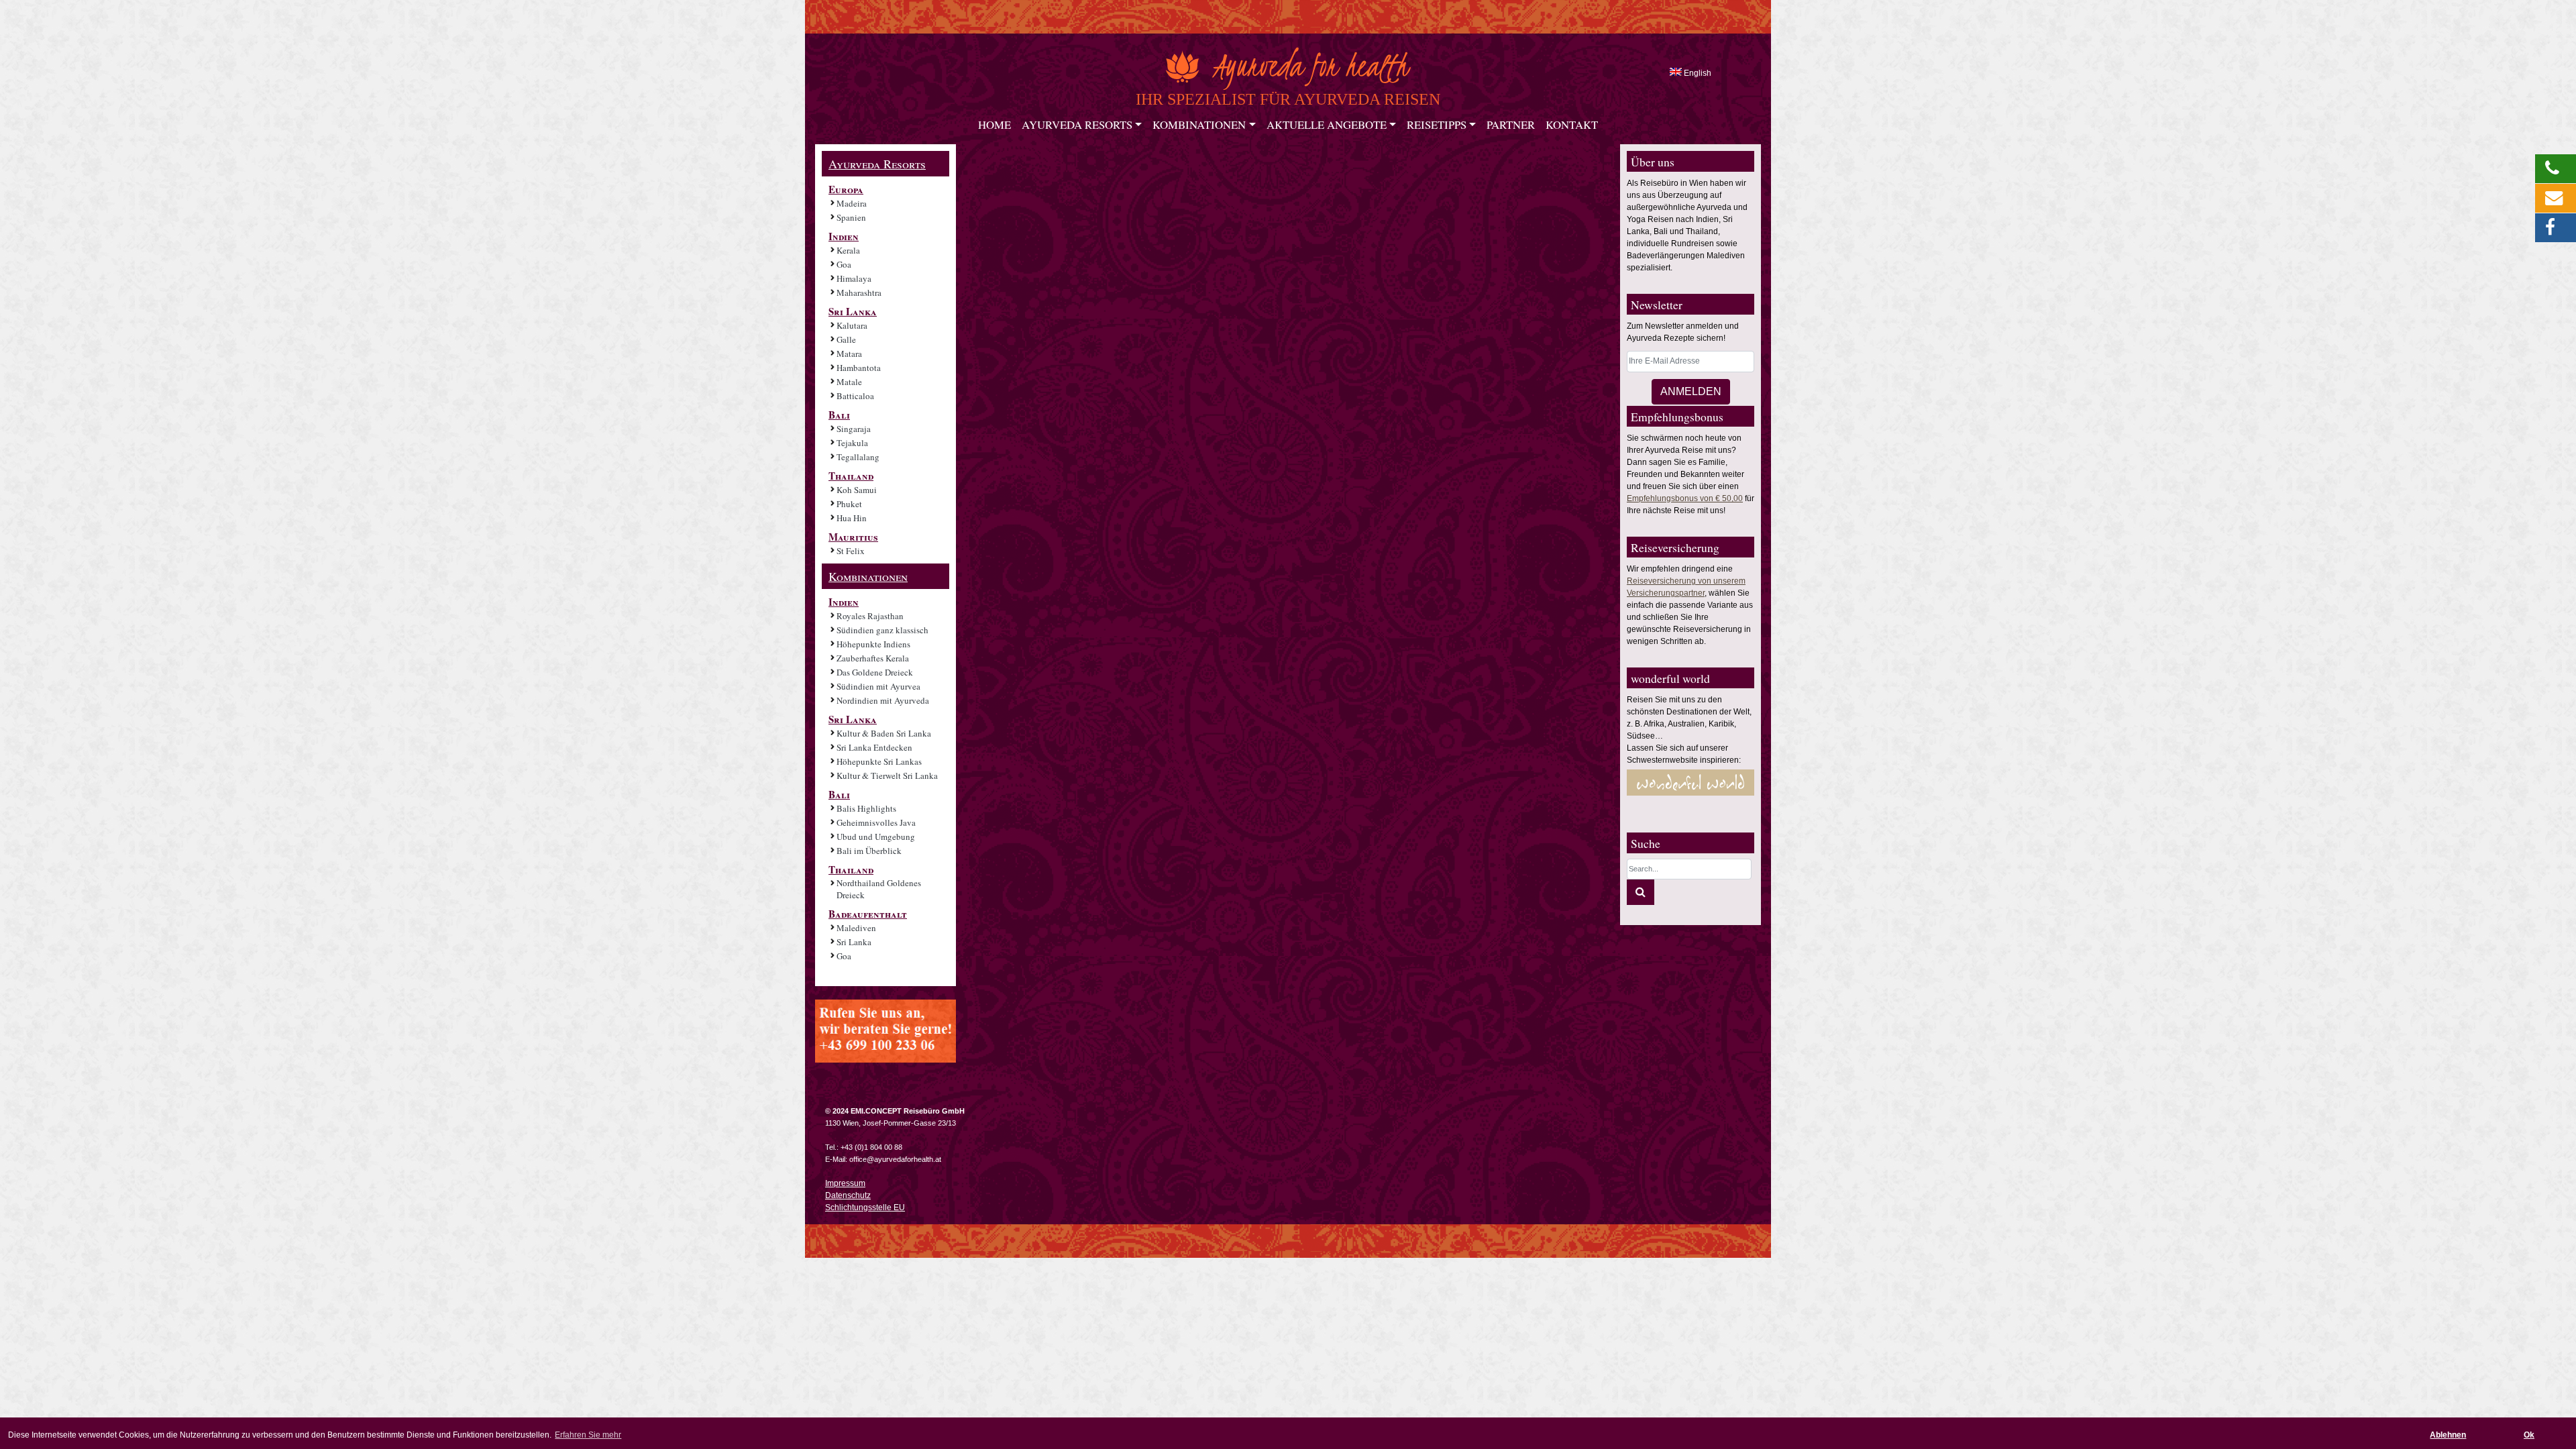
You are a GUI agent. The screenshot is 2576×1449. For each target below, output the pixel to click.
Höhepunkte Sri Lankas (879, 761)
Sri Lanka (853, 311)
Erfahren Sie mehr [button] (588, 1435)
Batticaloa (855, 396)
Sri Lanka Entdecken (874, 747)
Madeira (852, 203)
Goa (844, 264)
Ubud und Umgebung (876, 837)
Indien (844, 236)
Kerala (848, 250)
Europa (846, 189)
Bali (839, 415)
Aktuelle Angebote (1327, 125)
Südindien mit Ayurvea (878, 686)
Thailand (851, 476)
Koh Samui (857, 490)
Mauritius (853, 537)
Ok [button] (2529, 1435)
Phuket (849, 504)
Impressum (845, 1183)
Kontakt (1572, 125)
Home (995, 125)
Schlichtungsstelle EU (865, 1207)
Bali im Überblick (869, 851)
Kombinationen (1199, 125)
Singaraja (854, 429)
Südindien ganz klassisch (882, 630)
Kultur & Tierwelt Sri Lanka (887, 775)
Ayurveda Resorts (1077, 125)
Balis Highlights (866, 808)
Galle (846, 339)
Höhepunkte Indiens (873, 644)
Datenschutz (848, 1195)
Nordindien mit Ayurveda (883, 700)
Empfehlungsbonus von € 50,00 (1685, 498)
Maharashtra (859, 292)
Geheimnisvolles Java (876, 822)
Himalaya (854, 278)
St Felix (851, 551)
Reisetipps (1437, 125)
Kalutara (852, 325)
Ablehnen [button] (2448, 1435)
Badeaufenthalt (868, 914)
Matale (849, 382)
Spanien (851, 217)
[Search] (1641, 892)
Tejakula (852, 443)
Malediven (856, 928)
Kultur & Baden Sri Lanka (884, 733)
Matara (849, 354)
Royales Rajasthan (870, 616)
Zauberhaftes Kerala (873, 658)
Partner (1511, 125)
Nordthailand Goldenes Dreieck (879, 889)
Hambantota (859, 368)
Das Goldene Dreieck (875, 672)
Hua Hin (852, 518)
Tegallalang (858, 457)
